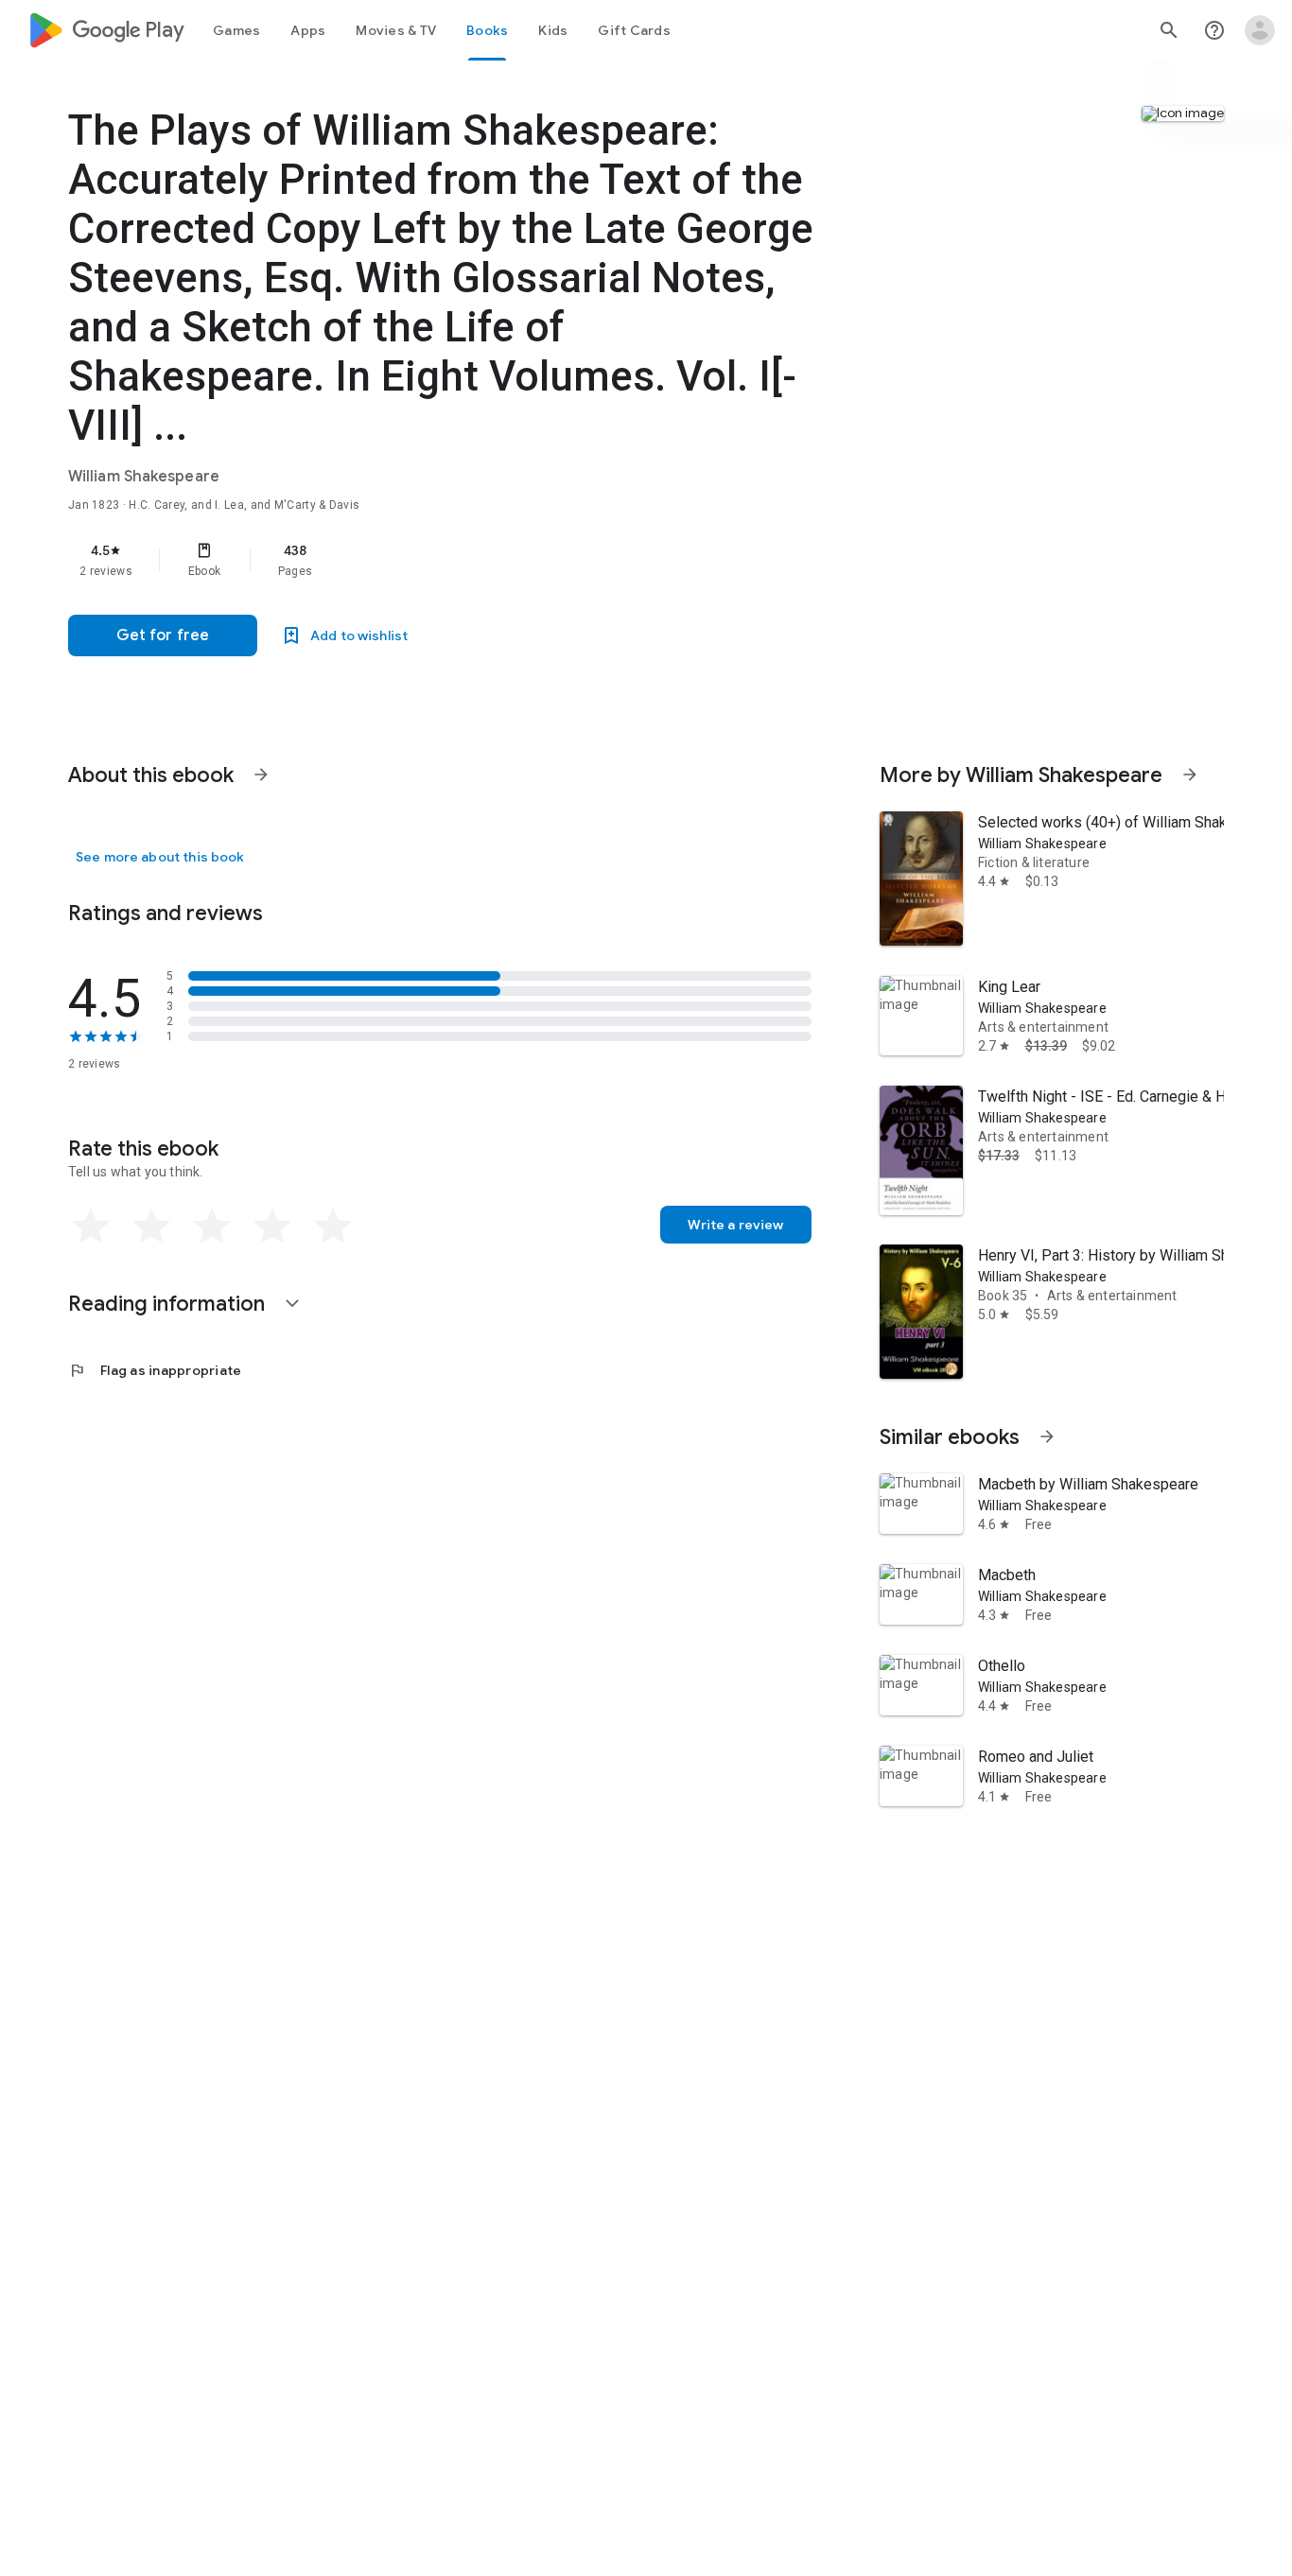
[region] (446, 560)
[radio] (91, 1227)
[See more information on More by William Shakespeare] (1190, 775)
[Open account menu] (1260, 30)
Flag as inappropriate (155, 1370)
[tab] (236, 30)
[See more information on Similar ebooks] (1047, 1436)
